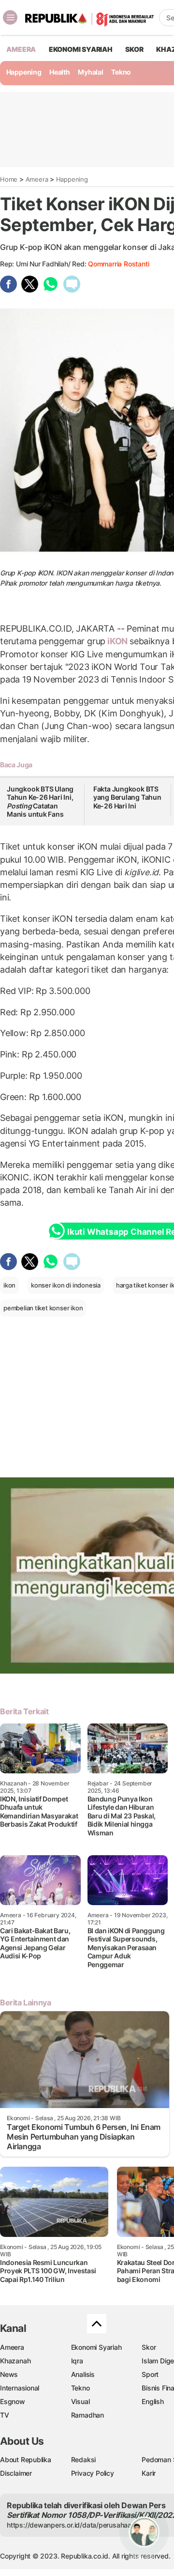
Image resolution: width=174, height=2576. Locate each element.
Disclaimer (16, 2473)
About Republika (26, 2460)
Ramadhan (87, 2415)
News (9, 2374)
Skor (149, 2347)
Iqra (77, 2361)
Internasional (20, 2388)
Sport (150, 2374)
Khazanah (15, 2361)
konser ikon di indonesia (66, 1285)
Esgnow (13, 2401)
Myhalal (91, 72)
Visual (80, 2401)
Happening (24, 72)
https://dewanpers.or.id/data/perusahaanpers (78, 2525)
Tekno (121, 72)
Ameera (37, 179)
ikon (9, 1285)
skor (134, 49)
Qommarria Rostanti (118, 264)
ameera (21, 49)
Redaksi (84, 2460)
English (153, 2401)
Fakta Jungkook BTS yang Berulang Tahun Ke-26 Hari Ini (127, 797)
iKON (117, 641)
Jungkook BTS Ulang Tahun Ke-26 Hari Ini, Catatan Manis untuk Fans (40, 802)
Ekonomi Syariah (81, 49)
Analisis (83, 2374)
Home (9, 179)
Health (60, 72)
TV (5, 2415)
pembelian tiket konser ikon (43, 1308)
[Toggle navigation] (10, 17)
